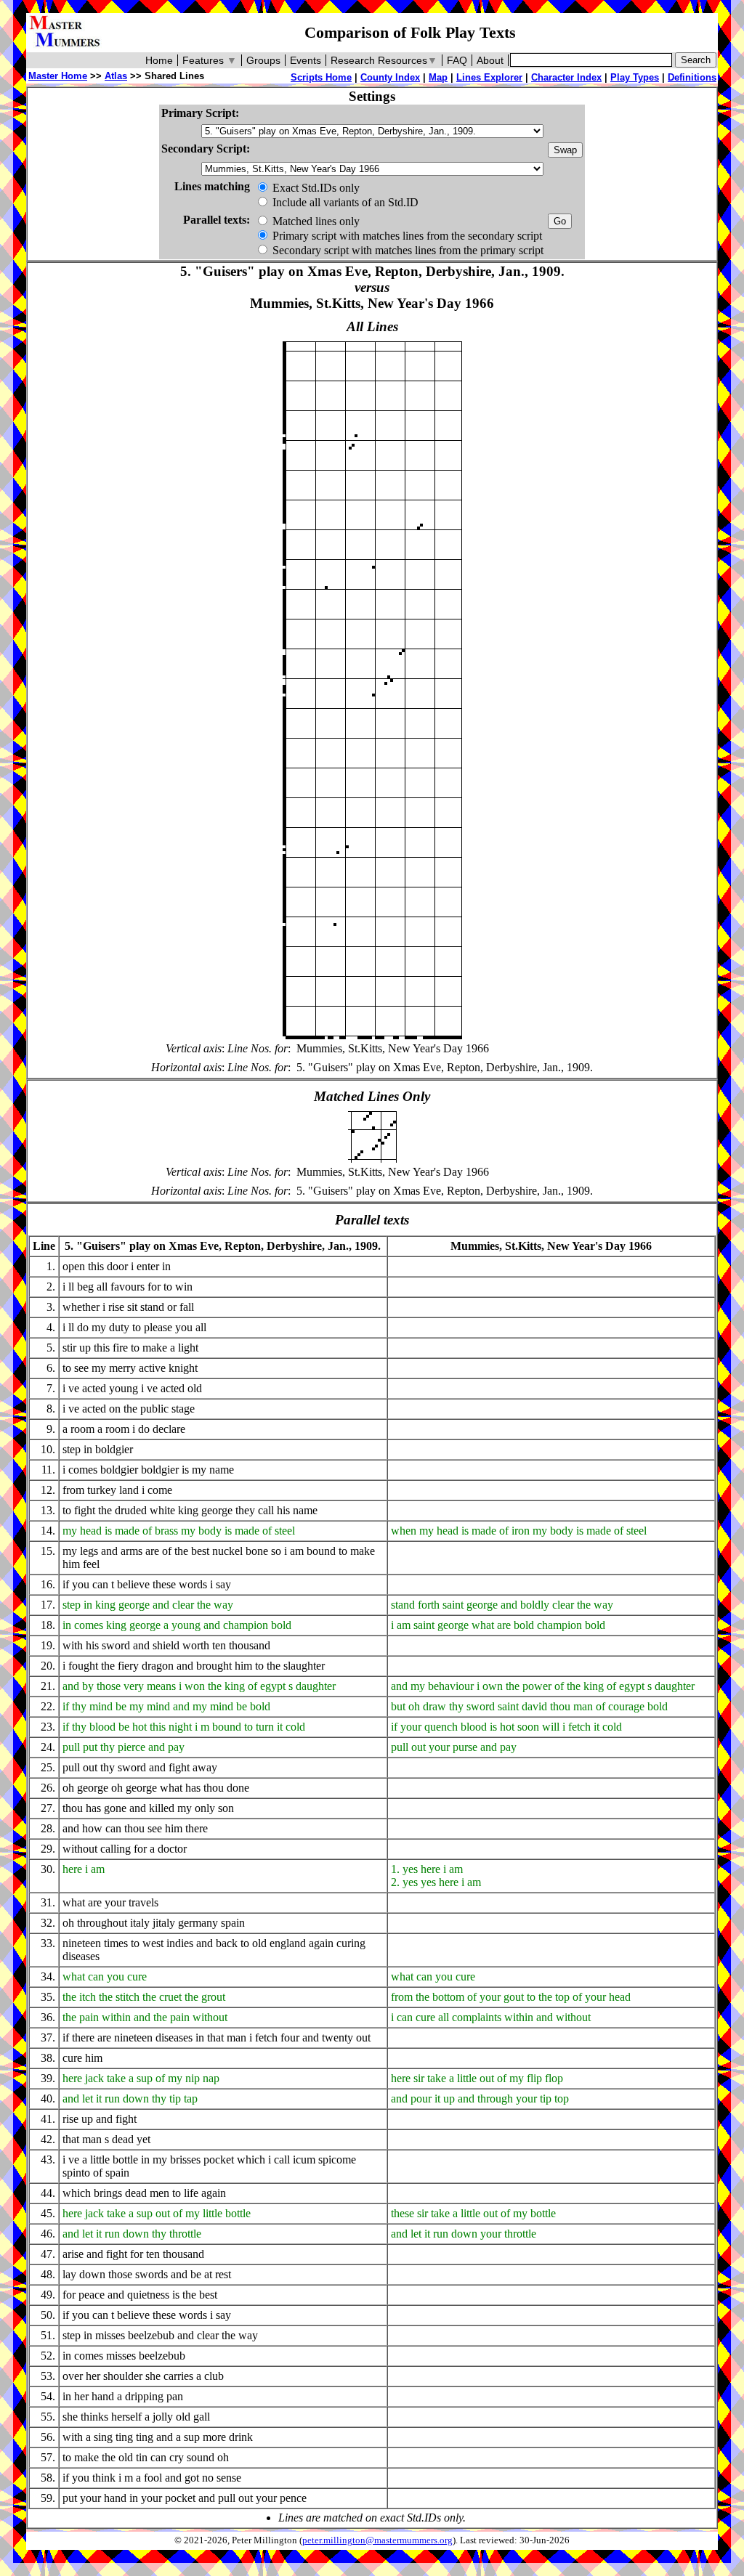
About (490, 60)
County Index (390, 77)
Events (306, 60)
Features (210, 60)
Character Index (566, 77)
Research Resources (384, 60)
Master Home (58, 76)
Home (159, 60)
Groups (263, 60)
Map (438, 77)
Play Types (635, 77)
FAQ (457, 60)
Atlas (116, 76)
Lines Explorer (489, 77)
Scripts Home (321, 77)
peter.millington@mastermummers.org (377, 2540)
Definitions (692, 77)
